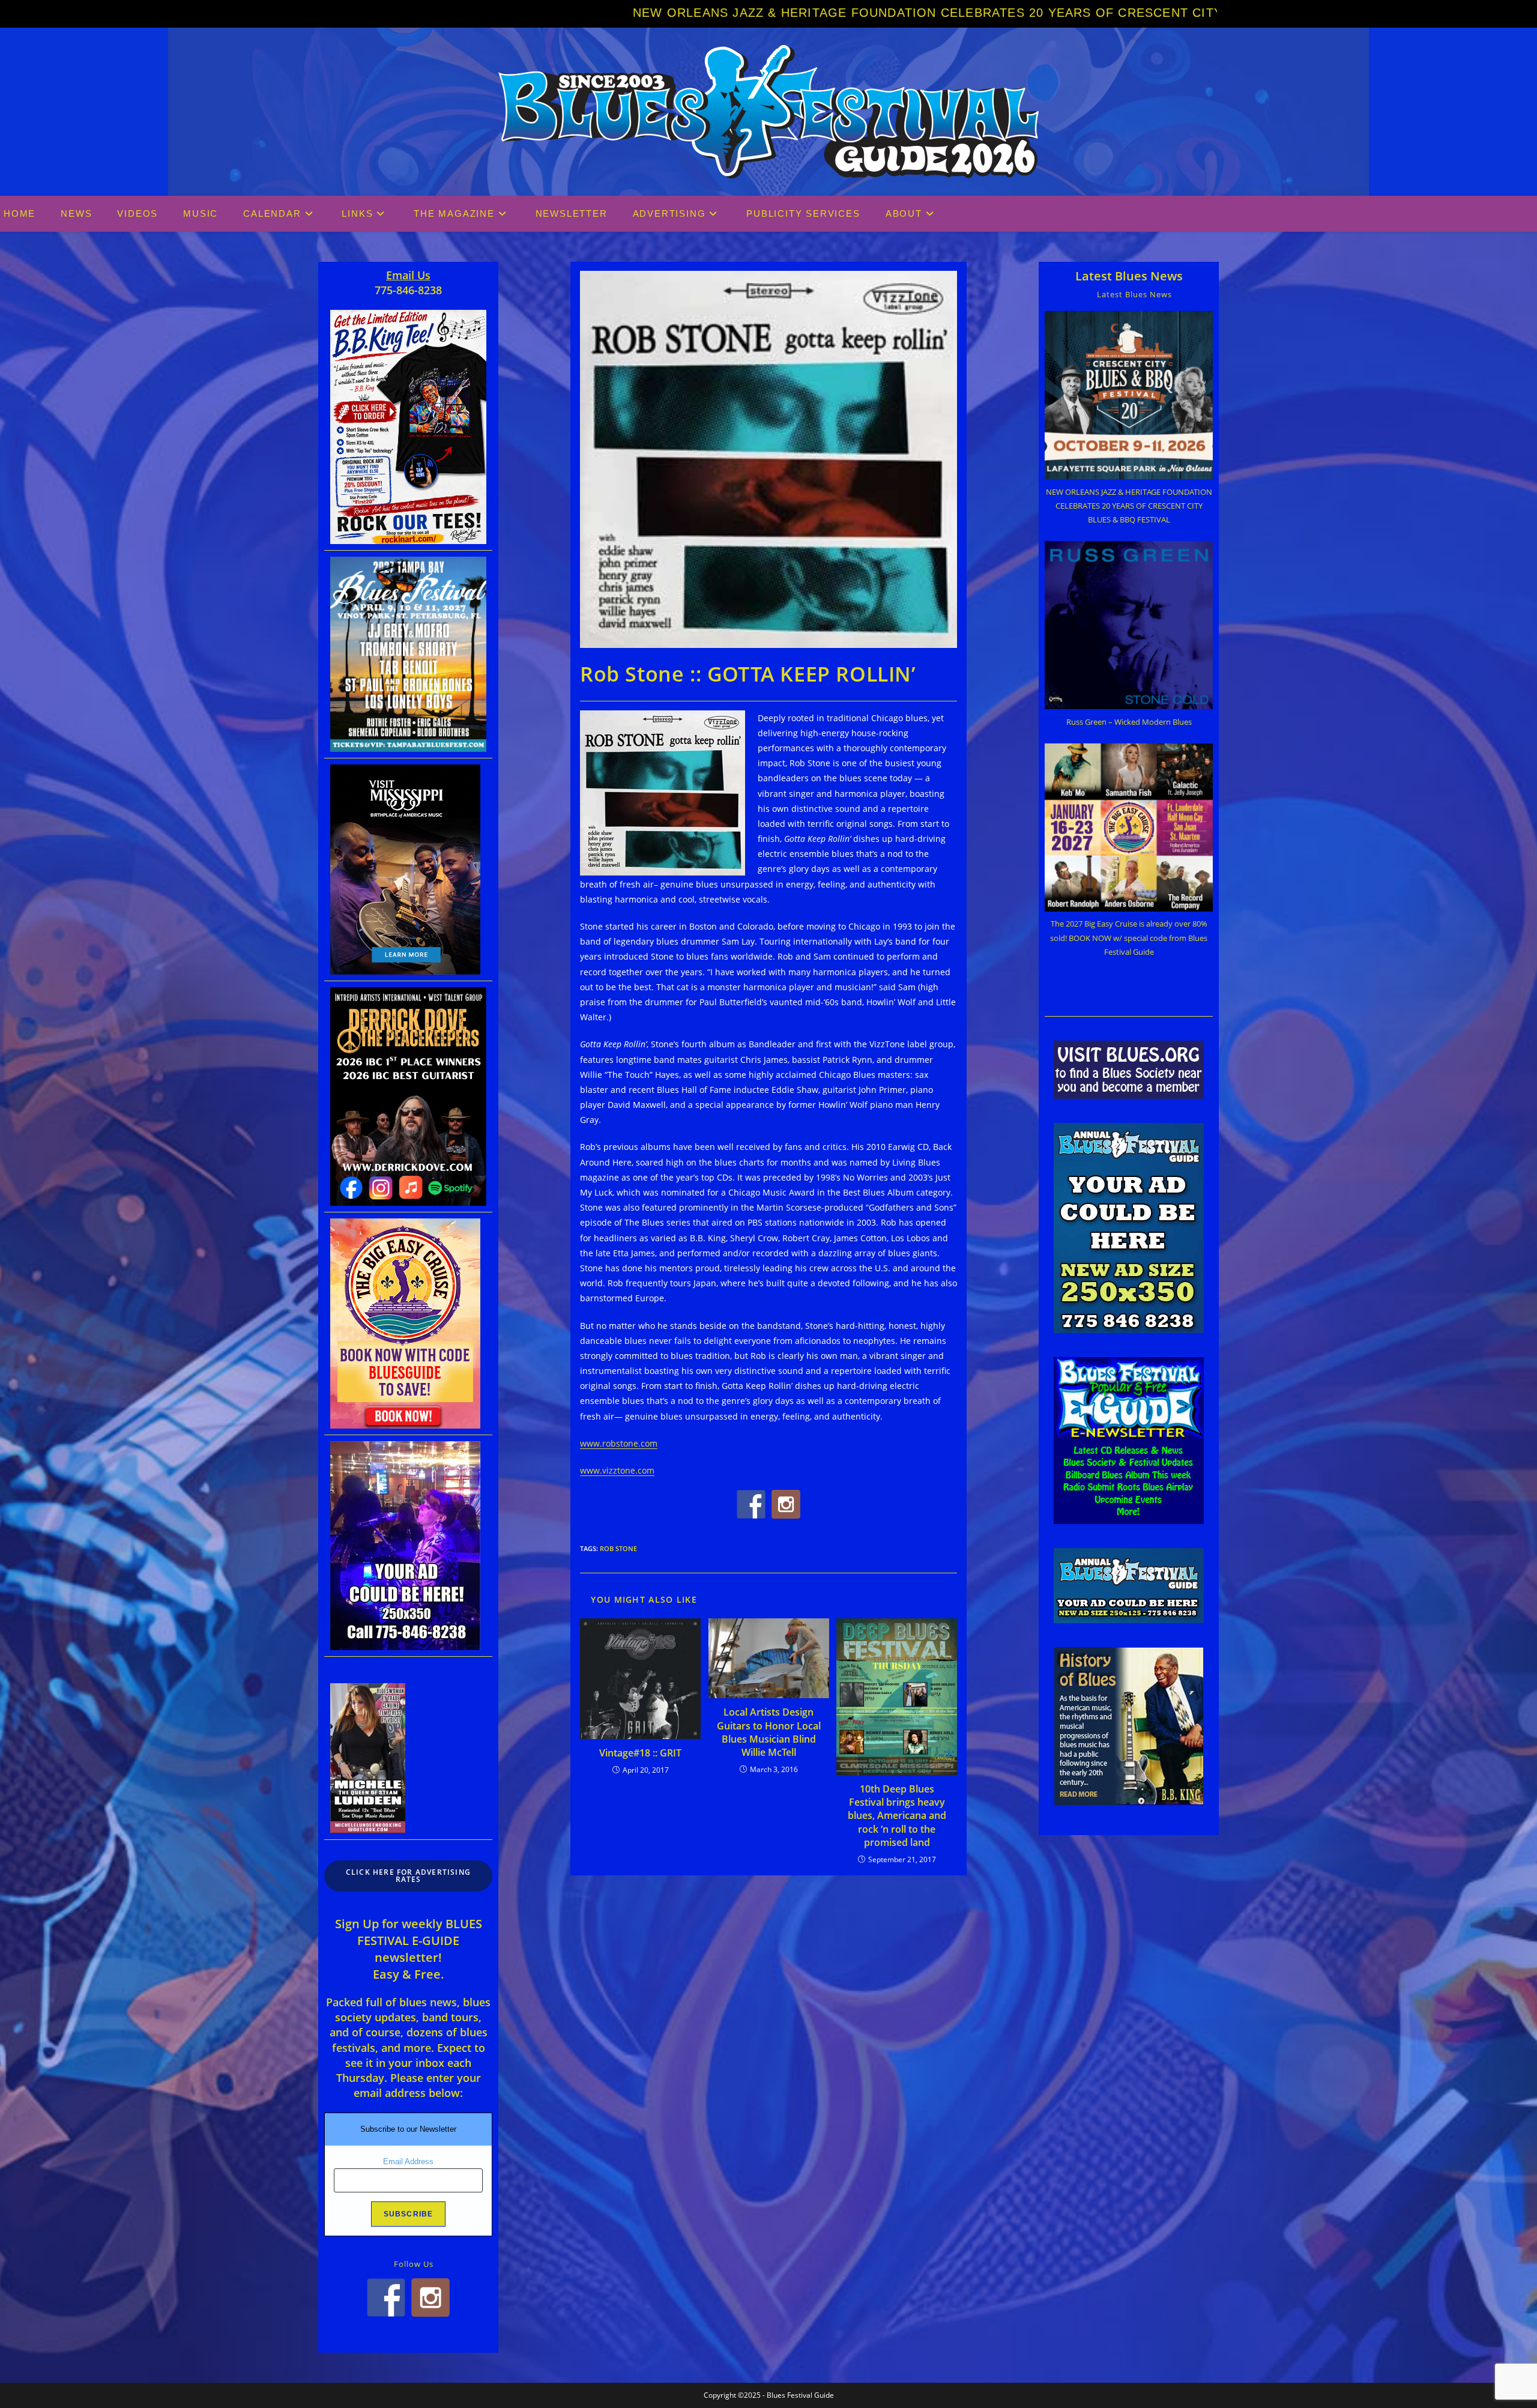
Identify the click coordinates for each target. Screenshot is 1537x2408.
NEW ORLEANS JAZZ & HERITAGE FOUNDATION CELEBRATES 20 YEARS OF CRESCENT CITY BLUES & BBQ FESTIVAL (653, 13)
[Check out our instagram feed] (786, 1504)
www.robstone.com (619, 1443)
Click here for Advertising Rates (408, 1876)
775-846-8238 (408, 290)
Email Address (408, 2161)
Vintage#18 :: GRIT (640, 1753)
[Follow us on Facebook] (751, 1504)
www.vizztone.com (617, 1470)
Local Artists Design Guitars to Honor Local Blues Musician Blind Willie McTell (769, 1732)
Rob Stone (618, 1548)
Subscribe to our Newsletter (408, 2129)
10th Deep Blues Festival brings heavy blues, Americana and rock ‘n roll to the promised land (897, 1816)
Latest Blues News (1129, 276)
